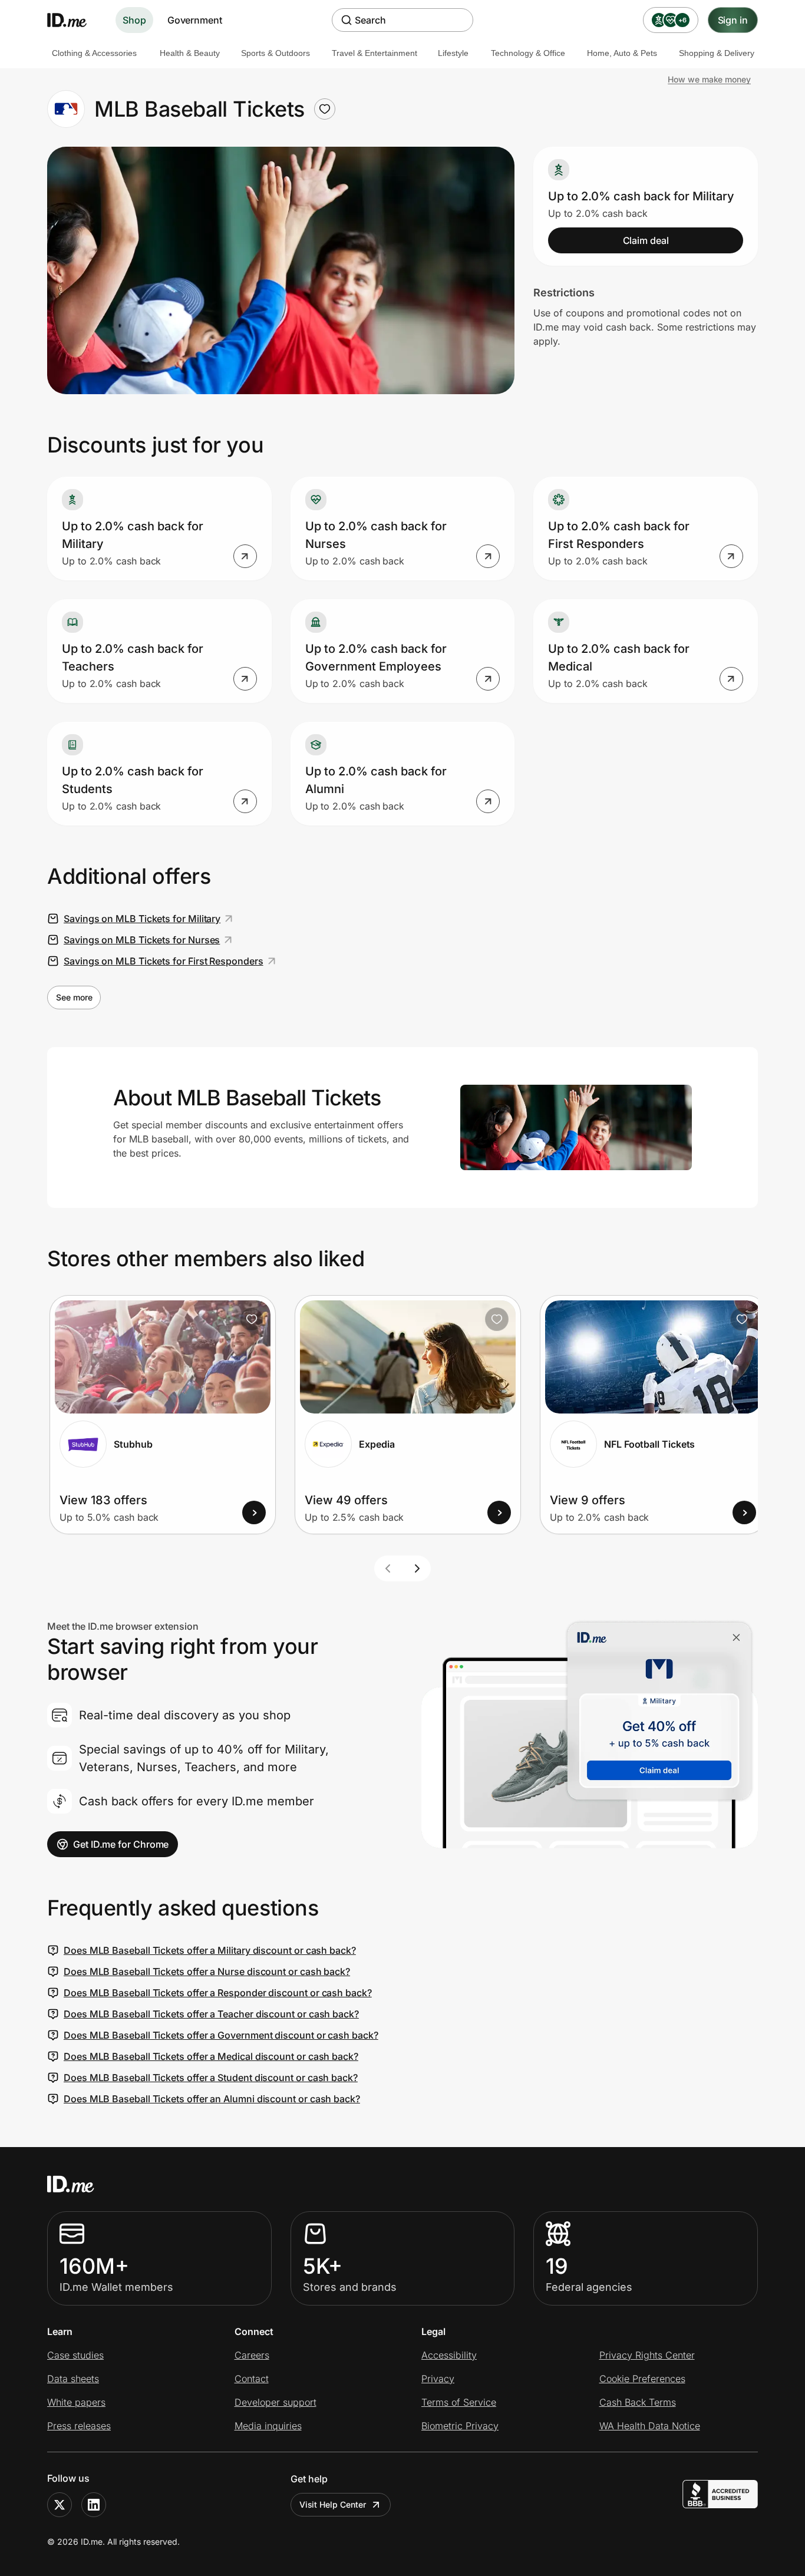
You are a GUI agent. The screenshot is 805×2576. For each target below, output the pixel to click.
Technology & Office (528, 53)
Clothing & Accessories (94, 53)
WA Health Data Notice (650, 2426)
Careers (252, 2355)
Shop (134, 20)
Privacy (438, 2379)
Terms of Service (459, 2402)
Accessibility (449, 2355)
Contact (252, 2379)
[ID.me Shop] (74, 20)
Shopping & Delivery (717, 53)
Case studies (75, 2355)
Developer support (276, 2402)
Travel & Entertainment (375, 53)
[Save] (252, 1319)
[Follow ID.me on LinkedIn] (94, 2505)
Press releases (79, 2426)
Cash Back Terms (638, 2402)
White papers (76, 2402)
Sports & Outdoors (276, 53)
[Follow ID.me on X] (60, 2505)
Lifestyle (453, 53)
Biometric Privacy (460, 2426)
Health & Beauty (190, 53)
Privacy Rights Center (647, 2355)
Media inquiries (268, 2426)
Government (195, 20)
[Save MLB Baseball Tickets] (325, 109)
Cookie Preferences (642, 2379)
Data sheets (73, 2379)
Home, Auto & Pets (622, 53)
